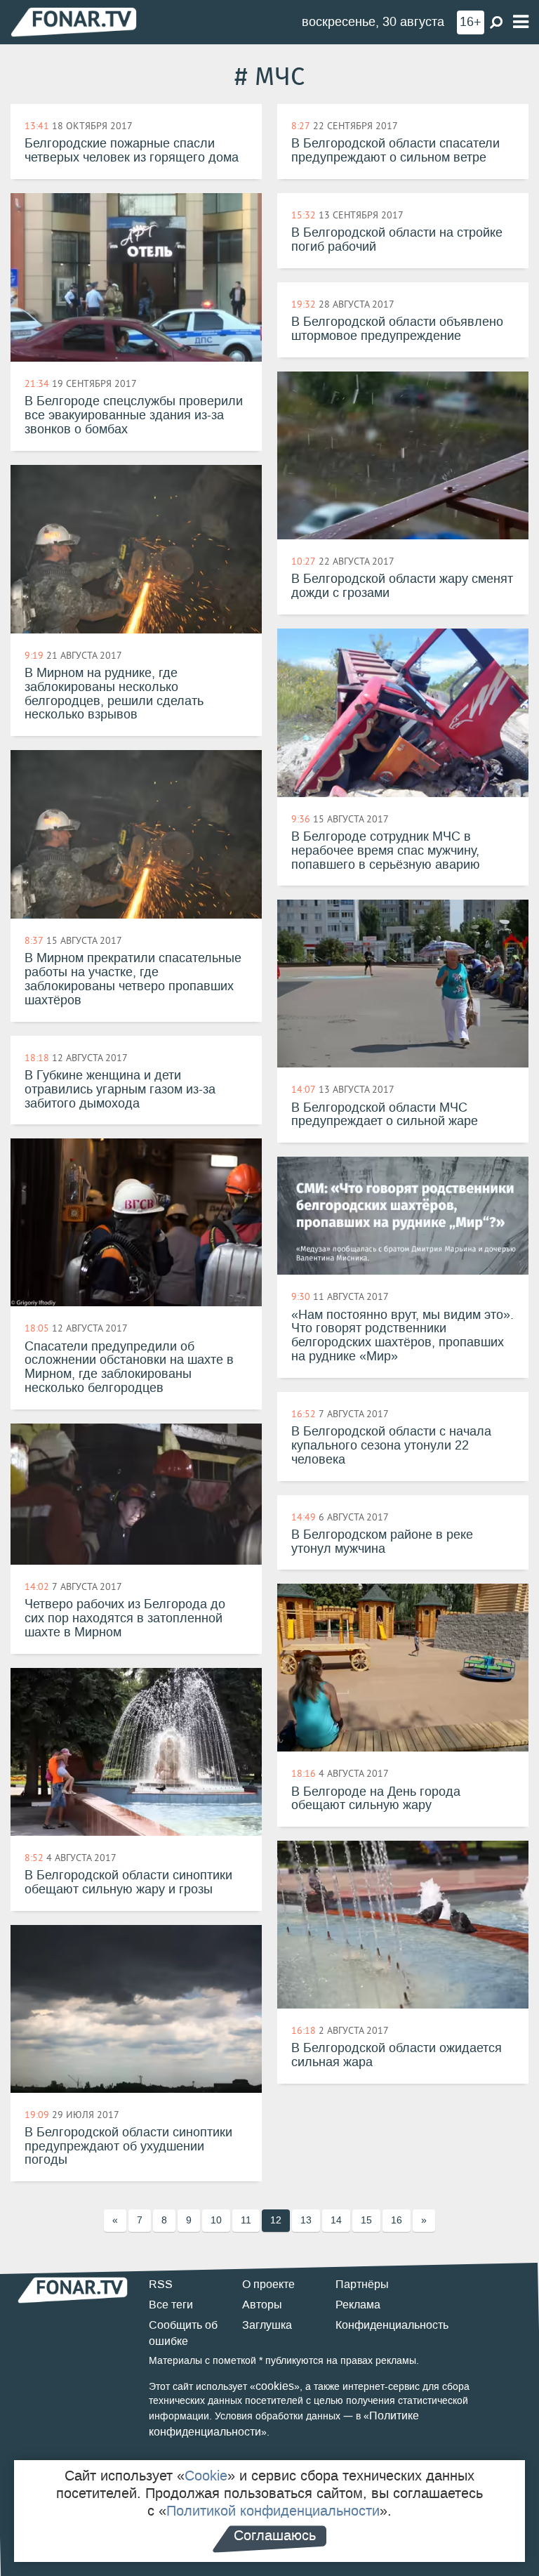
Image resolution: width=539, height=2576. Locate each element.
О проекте (268, 2284)
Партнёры (362, 2284)
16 (397, 2220)
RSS (161, 2284)
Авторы (262, 2305)
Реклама (358, 2305)
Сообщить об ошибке (183, 2333)
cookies (275, 2386)
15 (366, 2220)
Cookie (206, 2476)
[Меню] (521, 22)
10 (216, 2220)
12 (276, 2220)
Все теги (171, 2305)
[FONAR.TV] (74, 21)
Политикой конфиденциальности (273, 2511)
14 (336, 2220)
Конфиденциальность (392, 2325)
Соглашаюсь (275, 2535)
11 (246, 2220)
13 (306, 2220)
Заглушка (267, 2325)
